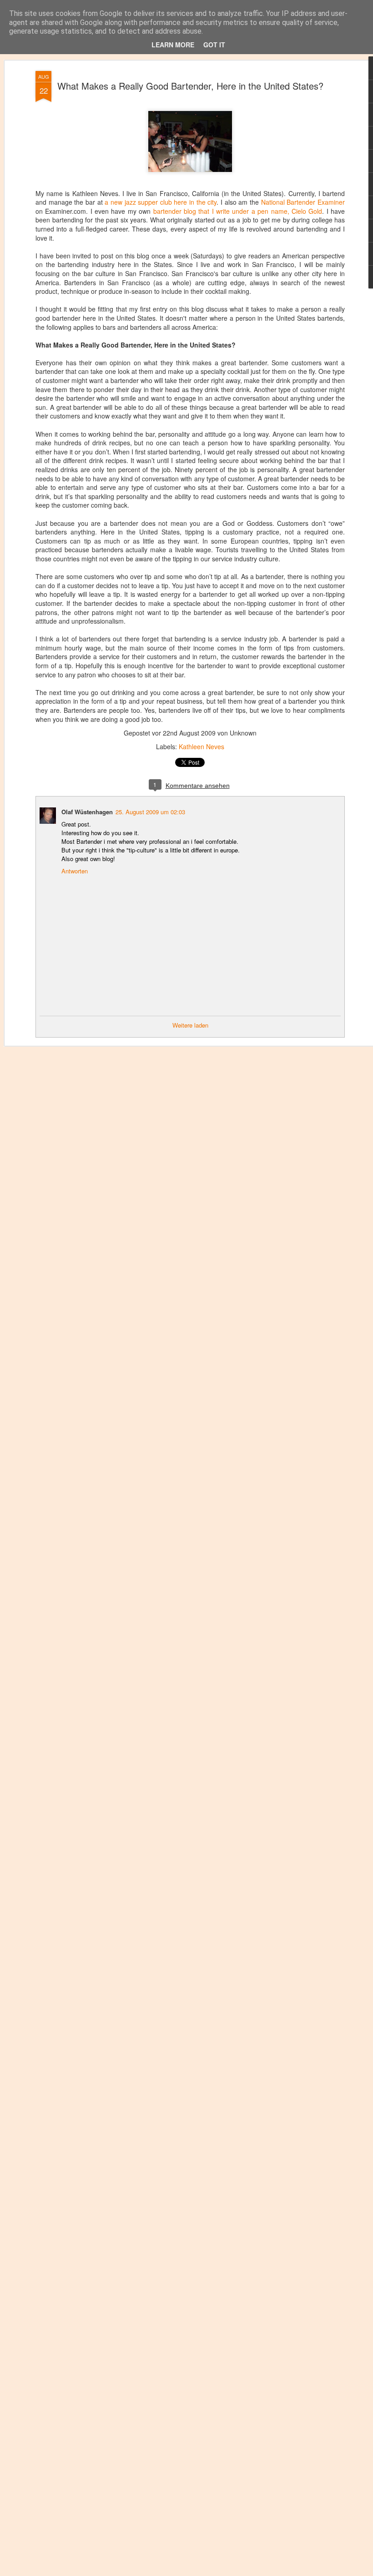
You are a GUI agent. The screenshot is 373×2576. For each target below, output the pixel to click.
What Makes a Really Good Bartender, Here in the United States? (190, 86)
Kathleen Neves (202, 746)
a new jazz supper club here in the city (161, 202)
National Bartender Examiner (303, 202)
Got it (214, 45)
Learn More (173, 45)
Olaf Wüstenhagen (87, 812)
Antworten (75, 871)
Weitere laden (190, 1025)
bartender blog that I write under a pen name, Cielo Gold (238, 211)
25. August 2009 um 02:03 (150, 812)
